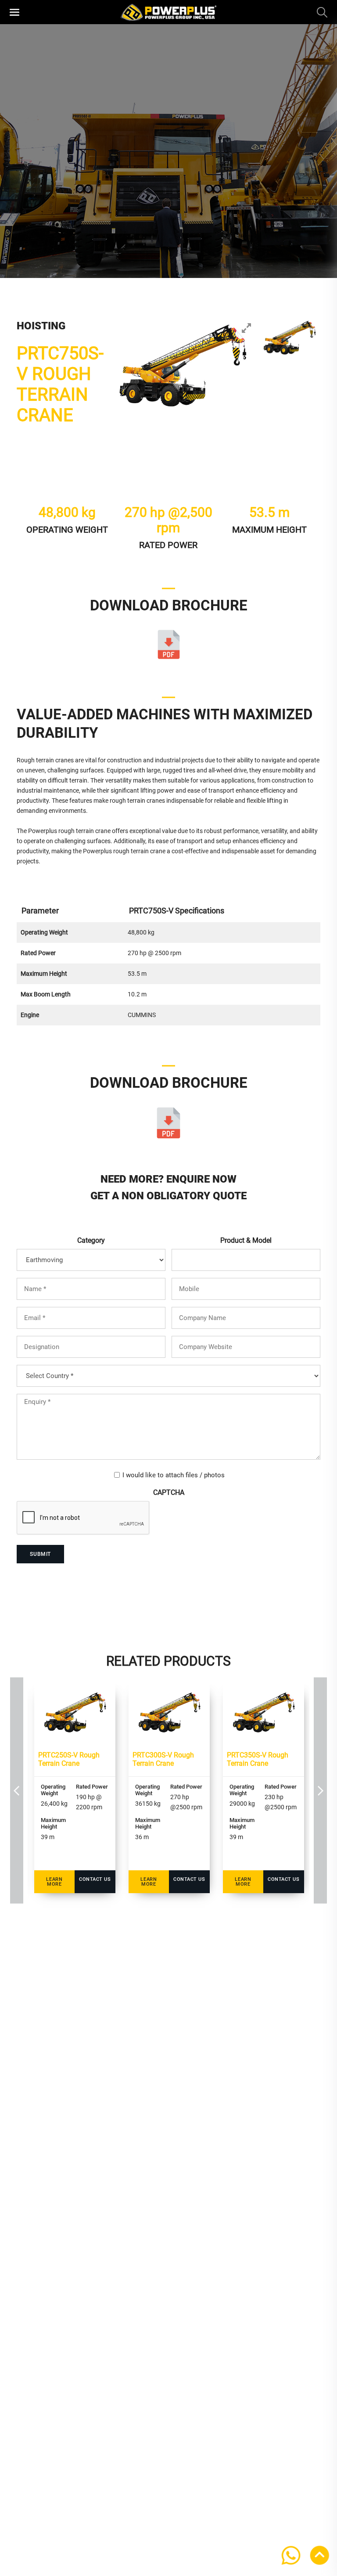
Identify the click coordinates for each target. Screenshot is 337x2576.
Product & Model (246, 1240)
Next (320, 1791)
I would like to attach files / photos (174, 1475)
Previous (17, 1791)
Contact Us (95, 1879)
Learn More (54, 1882)
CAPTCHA (169, 1492)
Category (91, 1240)
